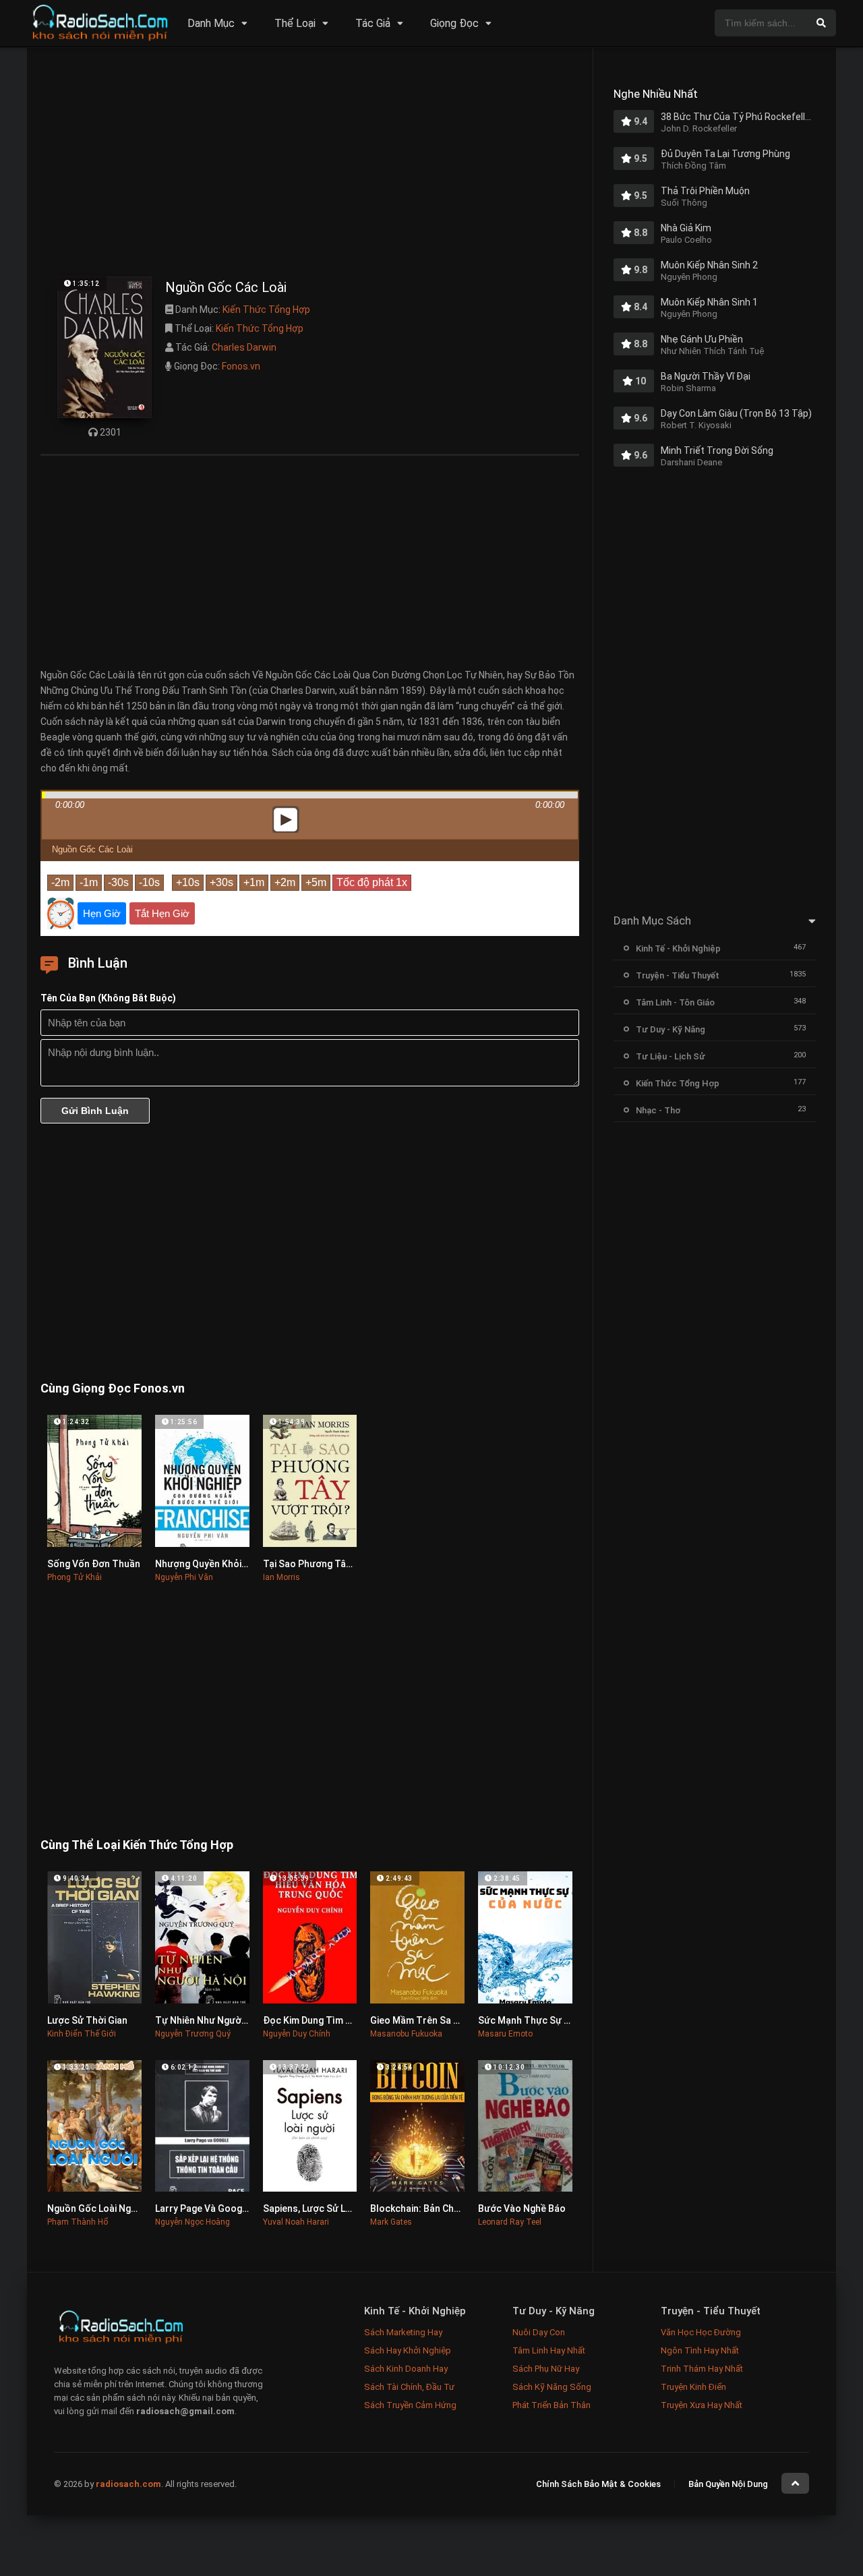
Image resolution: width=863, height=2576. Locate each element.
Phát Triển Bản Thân (552, 2405)
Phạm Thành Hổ (78, 2222)
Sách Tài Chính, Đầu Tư (409, 2387)
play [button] (310, 700)
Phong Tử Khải (75, 1577)
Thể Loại (295, 23)
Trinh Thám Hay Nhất (702, 2369)
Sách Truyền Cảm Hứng (410, 2405)
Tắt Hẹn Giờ (162, 913)
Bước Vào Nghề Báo (522, 2208)
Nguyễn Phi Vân (184, 1577)
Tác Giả (373, 23)
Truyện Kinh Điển (693, 2387)
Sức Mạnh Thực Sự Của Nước (542, 2020)
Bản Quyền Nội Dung (728, 2484)
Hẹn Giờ (102, 913)
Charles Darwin (244, 347)
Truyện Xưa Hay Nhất (702, 2405)
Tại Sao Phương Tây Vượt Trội (329, 1564)
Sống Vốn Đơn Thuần (94, 1564)
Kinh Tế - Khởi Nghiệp (678, 948)
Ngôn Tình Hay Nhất (700, 2350)
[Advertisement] (310, 165)
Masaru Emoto (505, 2034)
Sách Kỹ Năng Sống (552, 2387)
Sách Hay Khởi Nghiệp (408, 2350)
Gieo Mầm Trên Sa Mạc (421, 2020)
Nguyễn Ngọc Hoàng (192, 2222)
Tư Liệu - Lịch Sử (671, 1056)
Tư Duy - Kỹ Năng (671, 1029)
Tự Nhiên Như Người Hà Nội (215, 2020)
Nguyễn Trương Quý (193, 2034)
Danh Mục (211, 23)
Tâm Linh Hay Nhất (549, 2350)
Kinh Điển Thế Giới (82, 2034)
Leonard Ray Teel (510, 2222)
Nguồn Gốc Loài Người (96, 2208)
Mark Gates (391, 2222)
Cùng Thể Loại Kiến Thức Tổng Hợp (137, 1845)
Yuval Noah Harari (296, 2222)
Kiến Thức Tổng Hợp (266, 310)
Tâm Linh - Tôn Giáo (675, 1002)
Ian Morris (281, 1577)
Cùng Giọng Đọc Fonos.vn (113, 1388)
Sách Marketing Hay (403, 2332)
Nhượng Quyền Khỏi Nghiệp (214, 1564)
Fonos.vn (241, 366)
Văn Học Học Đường (701, 2332)
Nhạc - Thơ (658, 1110)
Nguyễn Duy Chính (297, 2034)
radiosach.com (128, 2484)
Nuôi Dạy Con (539, 2332)
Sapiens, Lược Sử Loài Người (325, 2208)
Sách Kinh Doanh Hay (406, 2369)
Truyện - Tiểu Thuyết (678, 975)
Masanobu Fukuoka (406, 2034)
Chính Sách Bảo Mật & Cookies (598, 2484)
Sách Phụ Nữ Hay (546, 2369)
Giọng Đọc (454, 23)
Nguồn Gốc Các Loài (92, 849)
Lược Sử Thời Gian (87, 2020)
